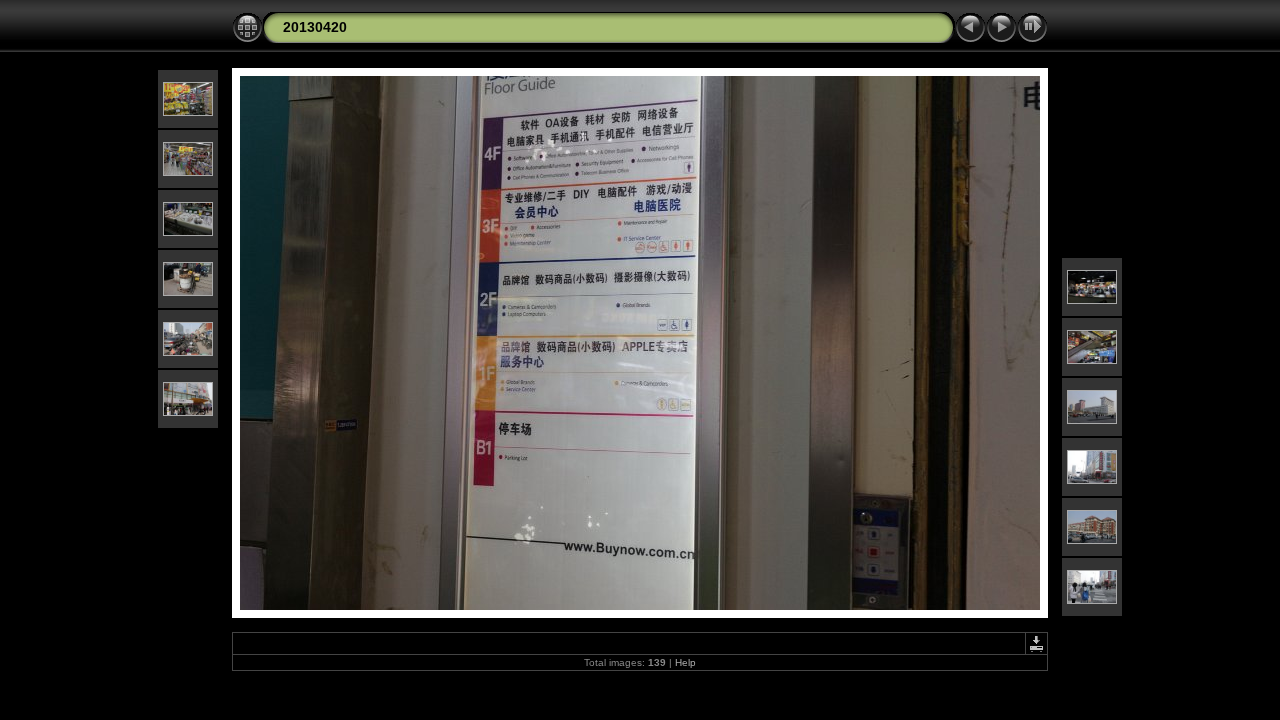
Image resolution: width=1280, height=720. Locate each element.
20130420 (315, 27)
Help (685, 662)
